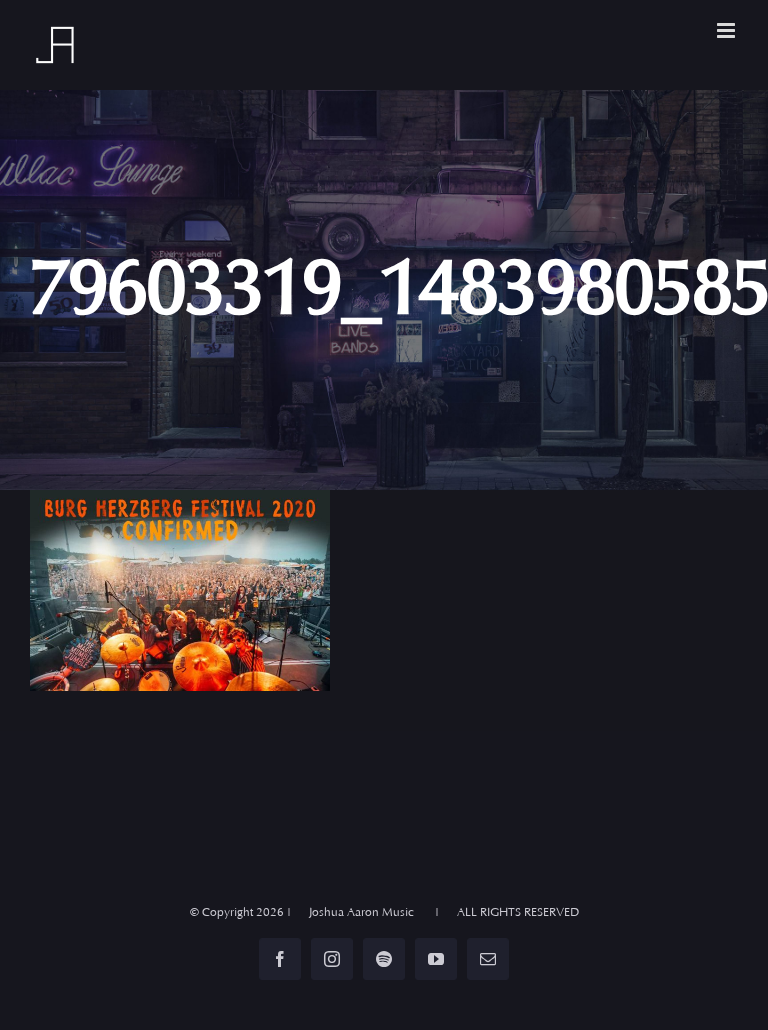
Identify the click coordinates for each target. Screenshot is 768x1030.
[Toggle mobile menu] (727, 30)
